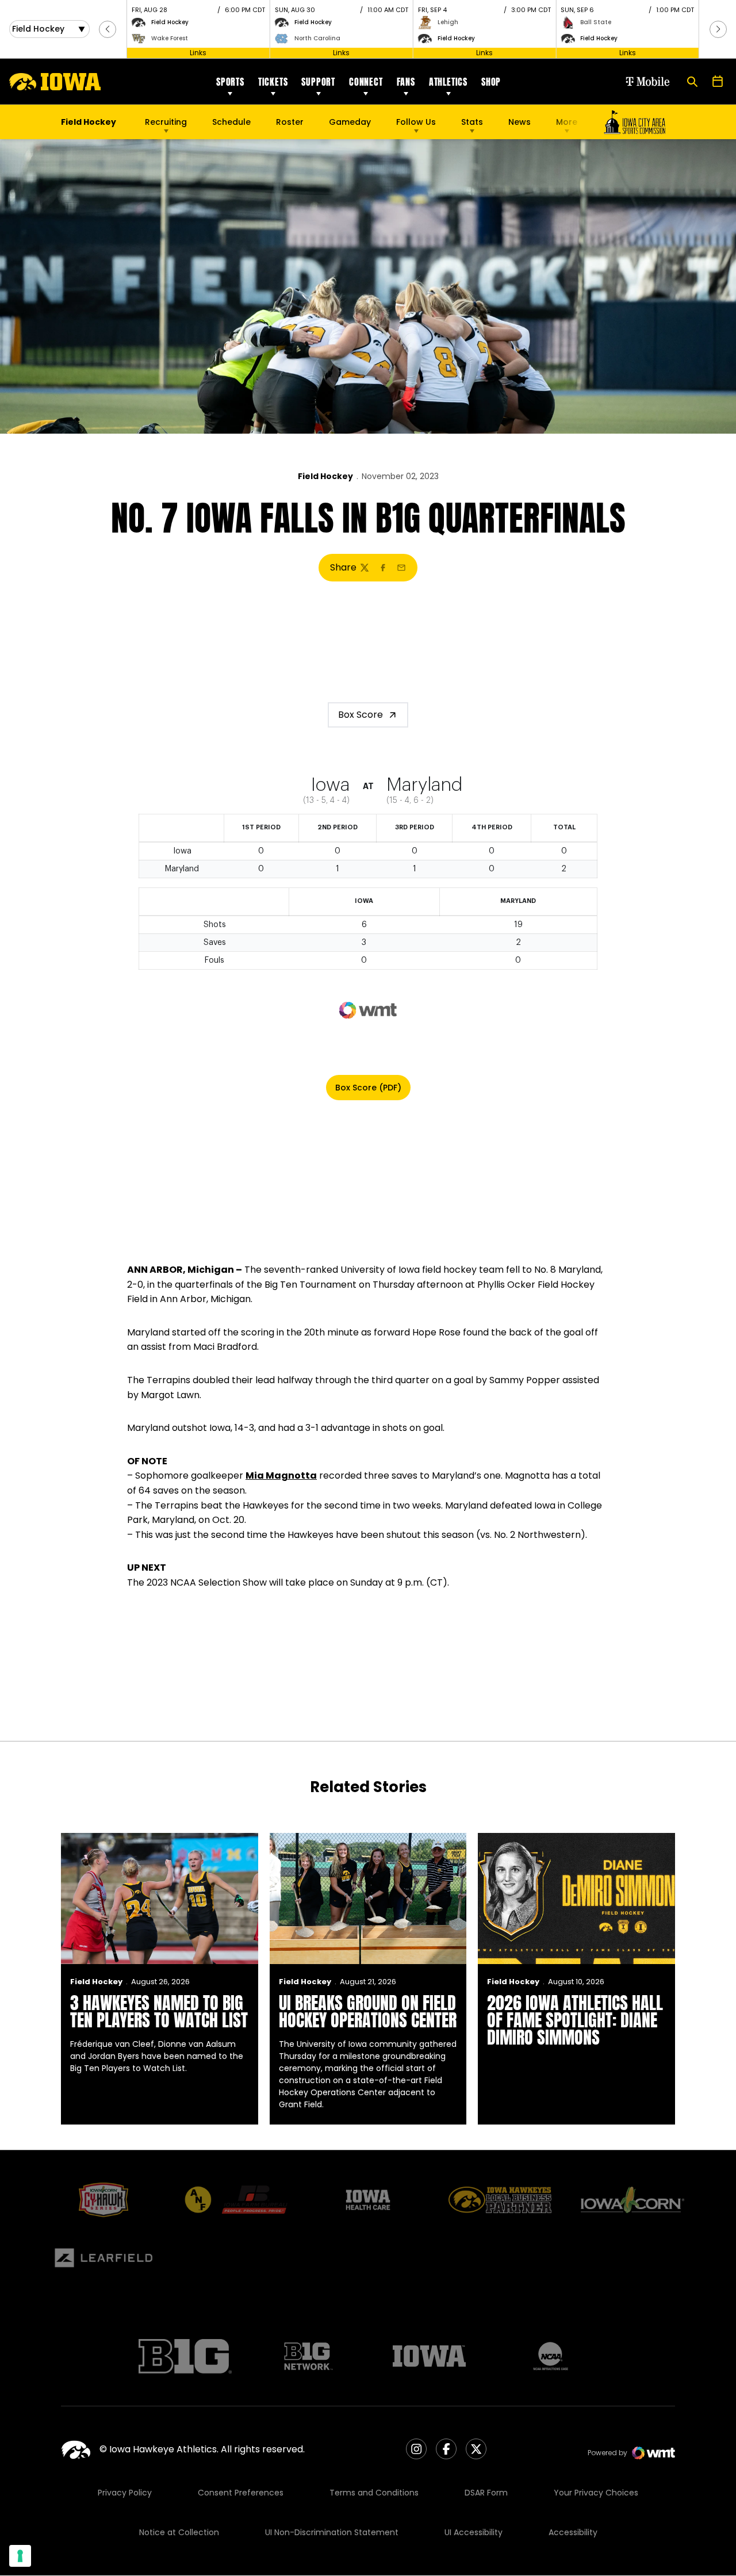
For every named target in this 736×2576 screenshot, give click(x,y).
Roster (290, 122)
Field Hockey (325, 476)
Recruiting (166, 122)
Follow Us (416, 122)
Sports (230, 82)
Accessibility (573, 2532)
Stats (472, 122)
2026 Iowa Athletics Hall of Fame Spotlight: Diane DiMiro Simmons (575, 2020)
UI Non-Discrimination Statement (332, 2532)
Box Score (361, 715)
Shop (491, 82)
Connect (366, 82)
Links (198, 53)
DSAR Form (486, 2493)
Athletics (448, 82)
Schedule (231, 122)
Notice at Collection (179, 2532)
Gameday (350, 122)
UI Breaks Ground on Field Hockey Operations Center (368, 2012)
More (567, 122)
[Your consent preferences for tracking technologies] (20, 2556)
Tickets (273, 82)
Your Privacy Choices (596, 2493)
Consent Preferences (241, 2493)
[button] (108, 29)
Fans (406, 82)
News (520, 122)
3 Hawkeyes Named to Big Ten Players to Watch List (159, 2012)
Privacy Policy (125, 2493)
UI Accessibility (474, 2532)
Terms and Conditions (374, 2493)
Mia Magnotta (281, 1475)
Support (318, 82)
